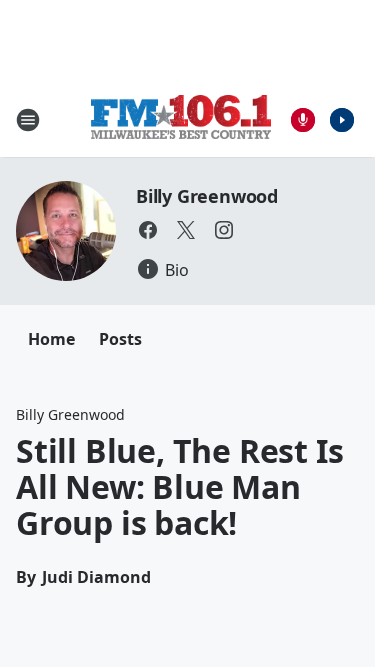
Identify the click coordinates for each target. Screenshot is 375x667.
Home (51, 339)
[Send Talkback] (303, 120)
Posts (120, 339)
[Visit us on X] (186, 230)
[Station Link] (181, 119)
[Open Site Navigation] (28, 120)
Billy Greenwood (207, 196)
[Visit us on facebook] (148, 230)
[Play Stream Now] (342, 120)
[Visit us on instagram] (224, 230)
